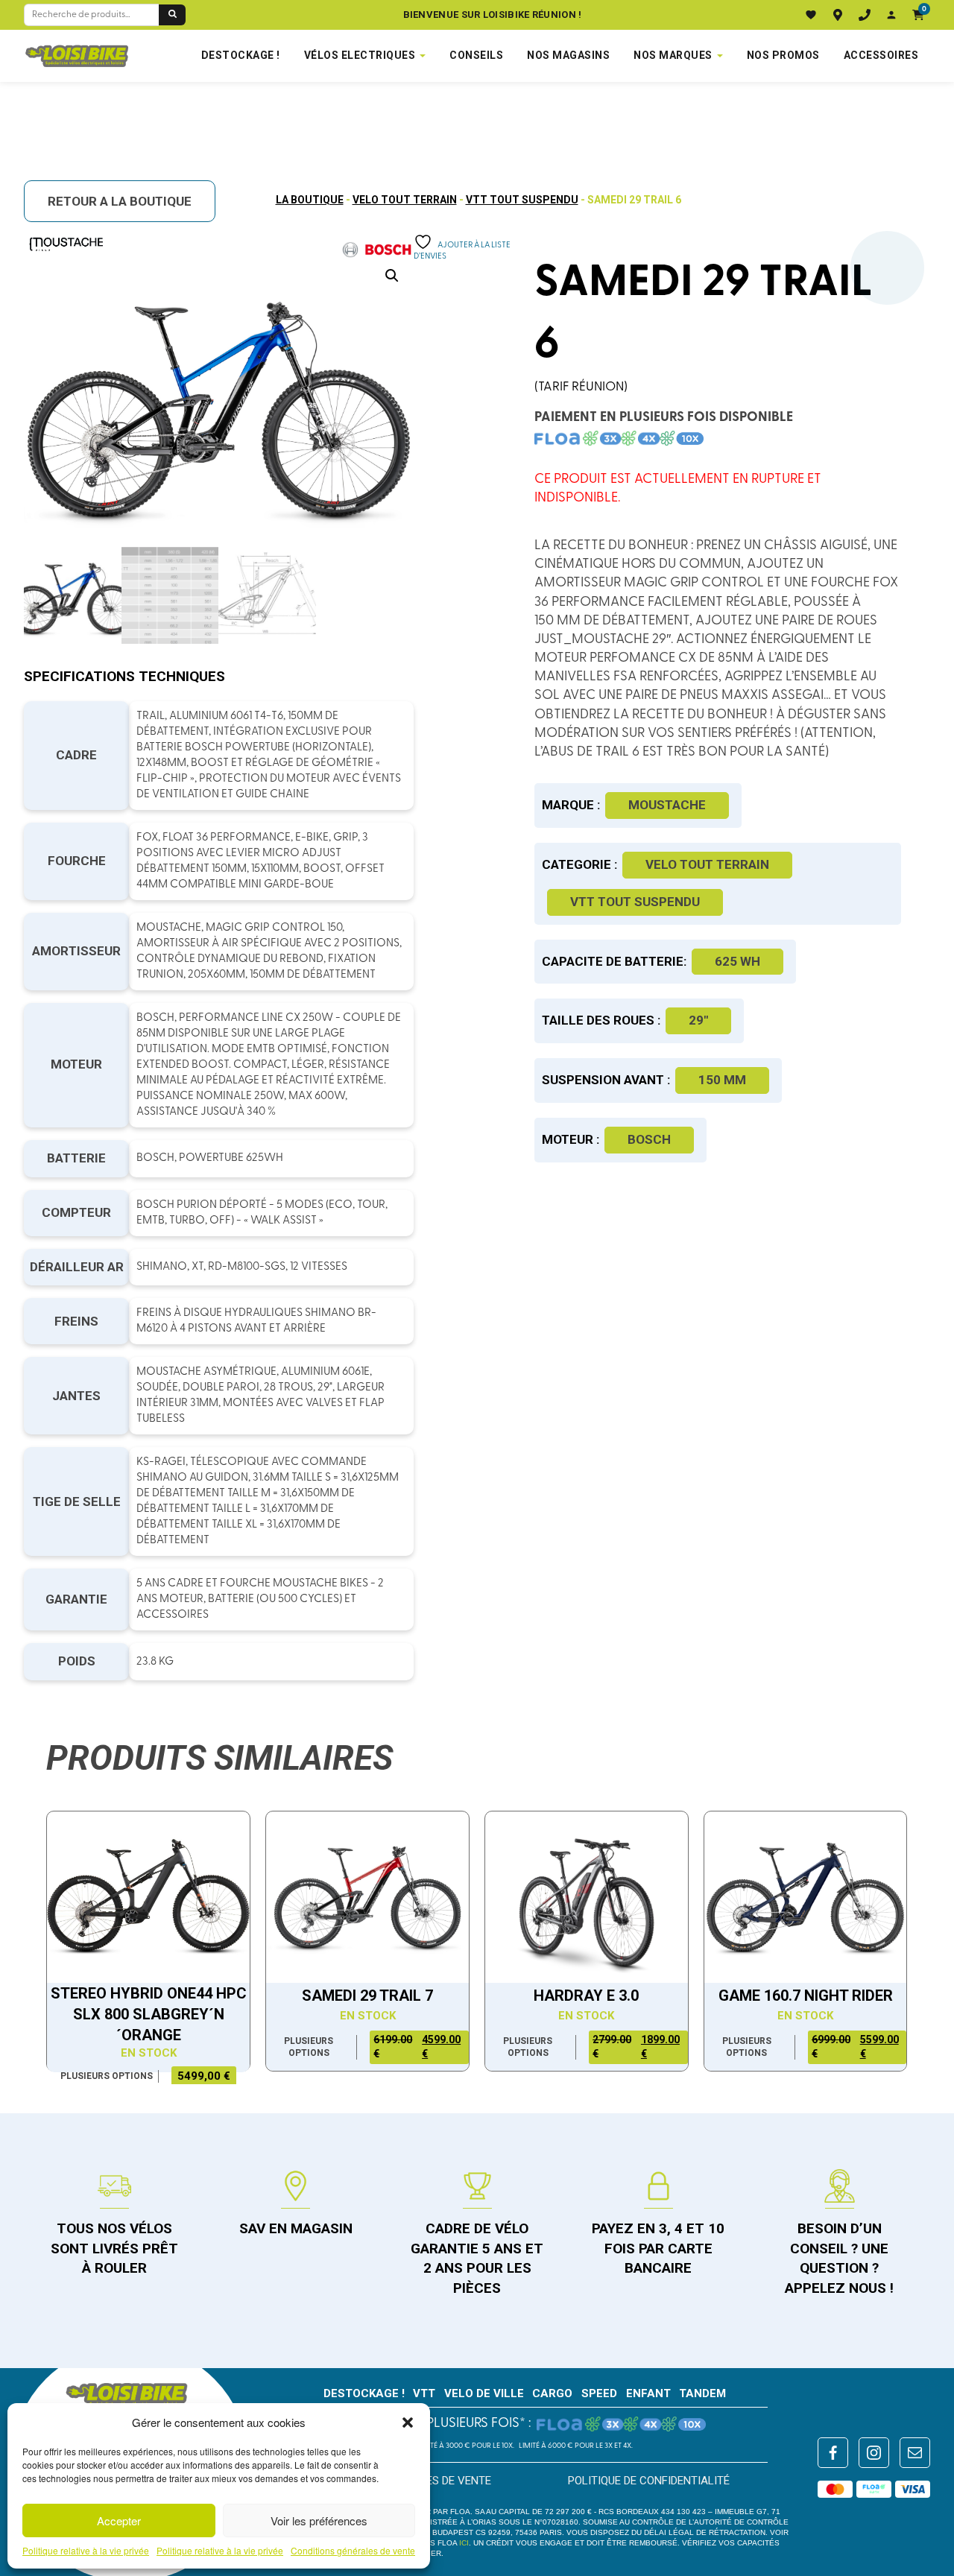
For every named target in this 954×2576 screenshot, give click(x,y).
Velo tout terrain (405, 200)
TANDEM (702, 2393)
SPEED (599, 2393)
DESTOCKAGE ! (241, 55)
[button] (408, 2422)
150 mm (722, 1080)
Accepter (119, 2520)
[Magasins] (838, 15)
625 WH (737, 961)
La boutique (310, 200)
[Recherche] (172, 15)
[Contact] (865, 15)
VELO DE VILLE (484, 2393)
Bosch (649, 1139)
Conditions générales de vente (353, 2551)
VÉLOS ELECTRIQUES (360, 55)
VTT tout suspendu (522, 200)
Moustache (667, 805)
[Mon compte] (891, 15)
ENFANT (648, 2393)
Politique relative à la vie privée (86, 2551)
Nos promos (783, 55)
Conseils (476, 55)
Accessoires (881, 55)
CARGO (552, 2393)
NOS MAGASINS (568, 55)
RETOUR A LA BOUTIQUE (120, 201)
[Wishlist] (811, 15)
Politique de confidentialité (649, 2481)
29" (698, 1020)
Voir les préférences (319, 2520)
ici (464, 2543)
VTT (424, 2393)
